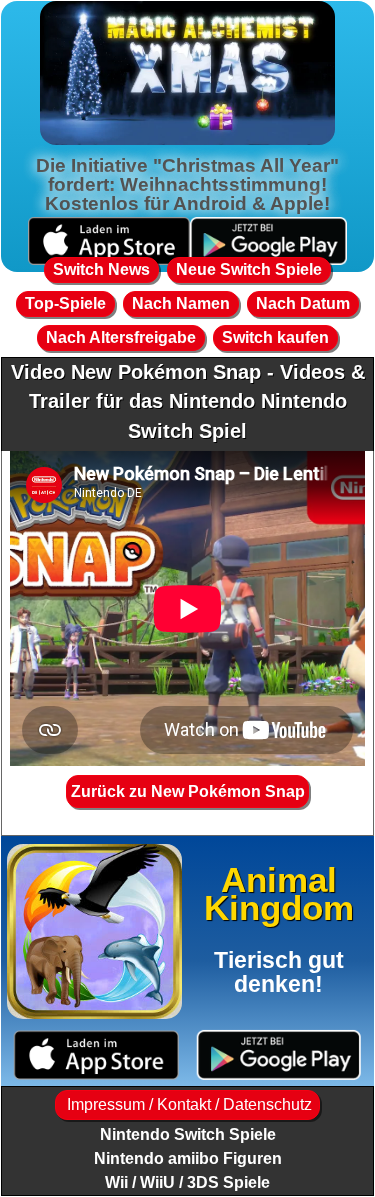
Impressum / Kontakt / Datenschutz (187, 1104)
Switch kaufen (275, 337)
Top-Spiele (65, 303)
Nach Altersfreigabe (121, 337)
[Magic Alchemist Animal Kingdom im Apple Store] (96, 1055)
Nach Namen (181, 303)
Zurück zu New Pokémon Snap (188, 791)
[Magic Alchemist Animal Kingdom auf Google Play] (279, 1055)
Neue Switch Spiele (249, 269)
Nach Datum (303, 303)
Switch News (101, 269)
